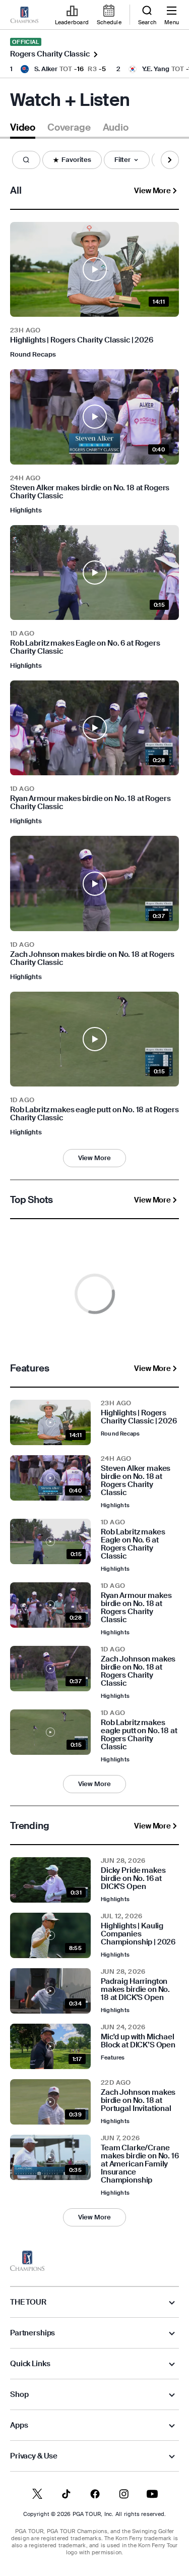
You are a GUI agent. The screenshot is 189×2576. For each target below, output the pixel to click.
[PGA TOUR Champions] (27, 2261)
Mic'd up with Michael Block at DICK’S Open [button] (138, 2041)
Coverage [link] (69, 128)
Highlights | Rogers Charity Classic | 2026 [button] (82, 340)
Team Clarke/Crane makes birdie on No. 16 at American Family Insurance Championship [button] (140, 2164)
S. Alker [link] (46, 69)
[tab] (23, 129)
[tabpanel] (94, 1195)
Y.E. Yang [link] (156, 69)
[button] (26, 160)
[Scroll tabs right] (170, 160)
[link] (24, 15)
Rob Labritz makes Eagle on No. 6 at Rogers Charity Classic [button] (85, 647)
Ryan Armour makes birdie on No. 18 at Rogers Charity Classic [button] (90, 803)
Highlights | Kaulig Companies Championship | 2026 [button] (138, 1934)
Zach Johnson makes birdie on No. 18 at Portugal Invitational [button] (138, 2100)
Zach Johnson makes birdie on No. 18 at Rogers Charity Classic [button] (92, 958)
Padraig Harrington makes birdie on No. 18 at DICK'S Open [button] (135, 1989)
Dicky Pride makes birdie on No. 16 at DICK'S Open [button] (133, 1878)
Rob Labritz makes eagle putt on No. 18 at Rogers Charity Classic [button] (94, 1114)
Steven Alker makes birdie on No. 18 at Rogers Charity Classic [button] (90, 492)
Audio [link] (116, 128)
